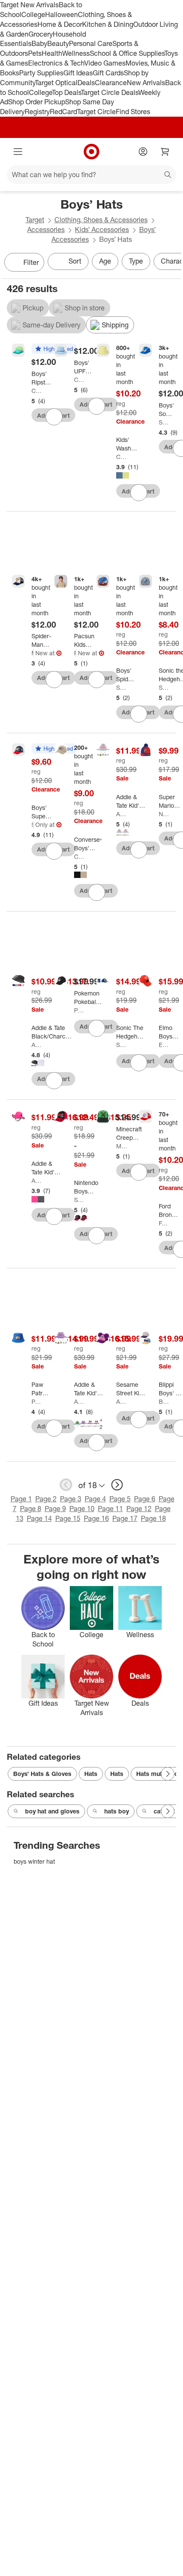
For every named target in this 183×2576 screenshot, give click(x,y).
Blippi (164, 1401)
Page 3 (71, 1499)
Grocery (41, 34)
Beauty (58, 43)
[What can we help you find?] (91, 175)
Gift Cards (108, 73)
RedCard (63, 112)
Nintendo (164, 814)
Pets (35, 53)
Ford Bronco (164, 1223)
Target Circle (96, 112)
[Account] (143, 152)
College (33, 14)
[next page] (117, 1485)
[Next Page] (173, 263)
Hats (91, 1774)
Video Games (105, 63)
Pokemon (79, 1010)
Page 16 (96, 1518)
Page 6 (145, 1499)
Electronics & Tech (56, 63)
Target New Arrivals (29, 5)
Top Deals (66, 92)
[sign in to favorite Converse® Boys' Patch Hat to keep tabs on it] (97, 892)
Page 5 (120, 1499)
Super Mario (33, 825)
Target (35, 220)
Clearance (111, 83)
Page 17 (125, 1518)
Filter (31, 262)
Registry (37, 112)
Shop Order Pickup (37, 102)
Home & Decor (60, 24)
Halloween (61, 14)
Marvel (33, 653)
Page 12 (139, 1509)
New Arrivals (146, 83)
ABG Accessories (122, 1401)
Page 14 (39, 1518)
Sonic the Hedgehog (164, 422)
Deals (86, 83)
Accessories (46, 229)
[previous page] (66, 1485)
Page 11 (110, 1509)
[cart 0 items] (165, 152)
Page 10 (82, 1509)
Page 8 (31, 1509)
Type (136, 261)
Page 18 (153, 1518)
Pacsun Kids (75, 653)
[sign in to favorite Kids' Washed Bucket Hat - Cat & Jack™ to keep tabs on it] (139, 493)
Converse (79, 856)
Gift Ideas (78, 73)
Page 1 (21, 1499)
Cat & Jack (37, 391)
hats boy (117, 1811)
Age (105, 261)
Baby (39, 43)
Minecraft (122, 1146)
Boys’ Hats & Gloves (42, 1774)
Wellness (76, 53)
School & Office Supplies (127, 53)
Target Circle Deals (110, 92)
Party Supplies (41, 73)
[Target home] (91, 152)
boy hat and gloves (52, 1811)
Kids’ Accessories (102, 229)
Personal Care (91, 43)
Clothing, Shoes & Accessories (101, 220)
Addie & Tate (122, 814)
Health (52, 53)
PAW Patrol (37, 1401)
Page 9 (55, 1509)
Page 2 (46, 1499)
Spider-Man (122, 687)
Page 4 (95, 1499)
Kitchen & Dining (108, 24)
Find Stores (133, 112)
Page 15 (68, 1518)
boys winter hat (34, 1861)
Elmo (164, 1045)
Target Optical (56, 83)
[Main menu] (18, 152)
